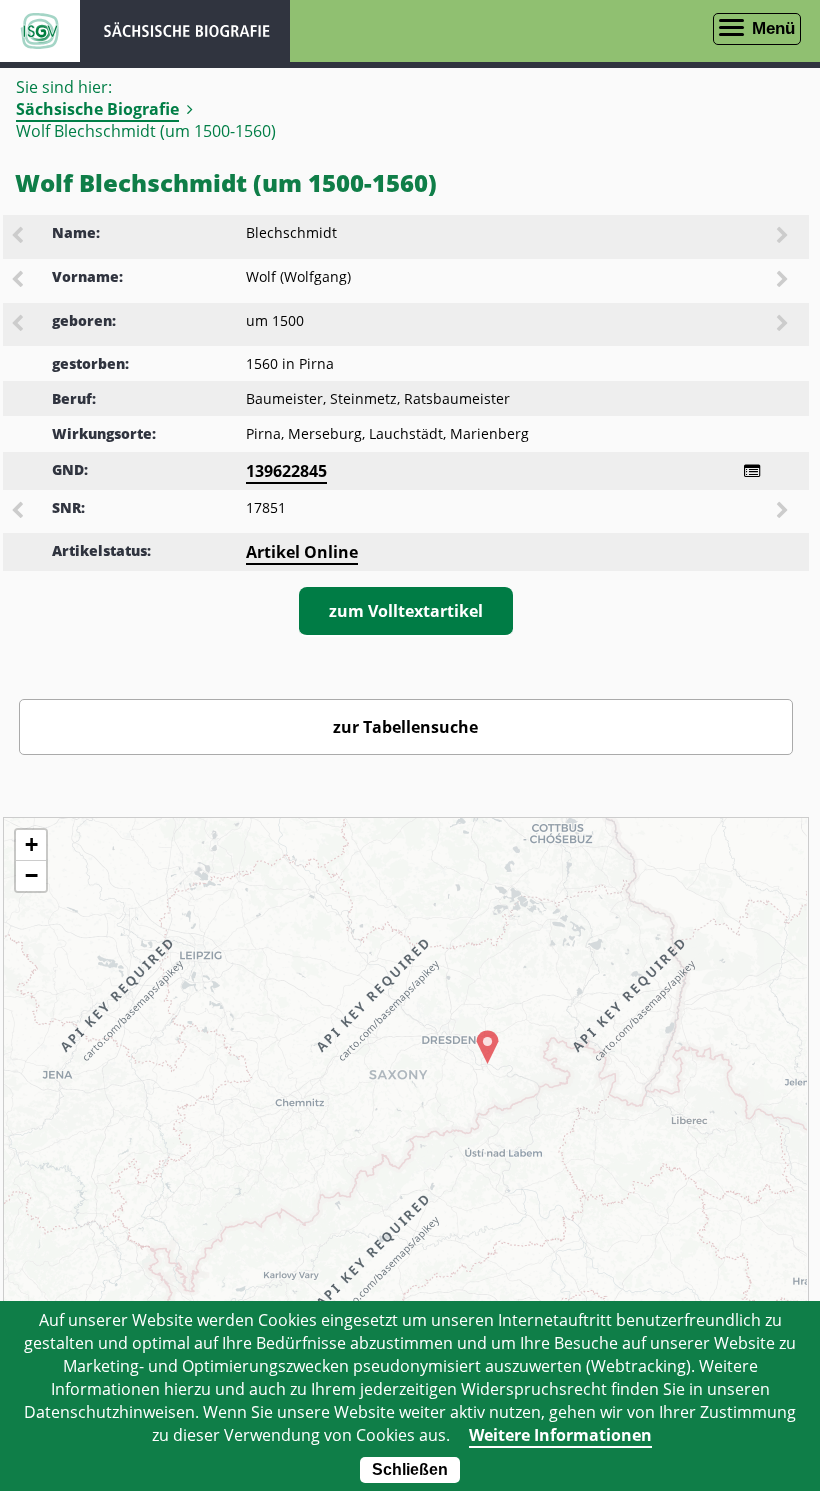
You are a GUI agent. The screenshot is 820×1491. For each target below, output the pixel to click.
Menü (773, 28)
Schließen (410, 1469)
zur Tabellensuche (405, 727)
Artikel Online (302, 552)
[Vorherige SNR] (19, 512)
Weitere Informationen (560, 1435)
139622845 (286, 471)
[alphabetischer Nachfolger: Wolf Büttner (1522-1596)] (784, 281)
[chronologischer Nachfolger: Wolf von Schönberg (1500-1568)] (784, 325)
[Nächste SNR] (784, 512)
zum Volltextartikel (406, 611)
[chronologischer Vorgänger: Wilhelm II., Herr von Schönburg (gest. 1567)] (19, 325)
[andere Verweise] (752, 471)
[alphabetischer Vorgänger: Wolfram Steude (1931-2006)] (19, 281)
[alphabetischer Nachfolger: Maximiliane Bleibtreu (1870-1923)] (784, 237)
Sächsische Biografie (97, 109)
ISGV (40, 31)
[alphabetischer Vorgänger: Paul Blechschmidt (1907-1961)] (19, 237)
